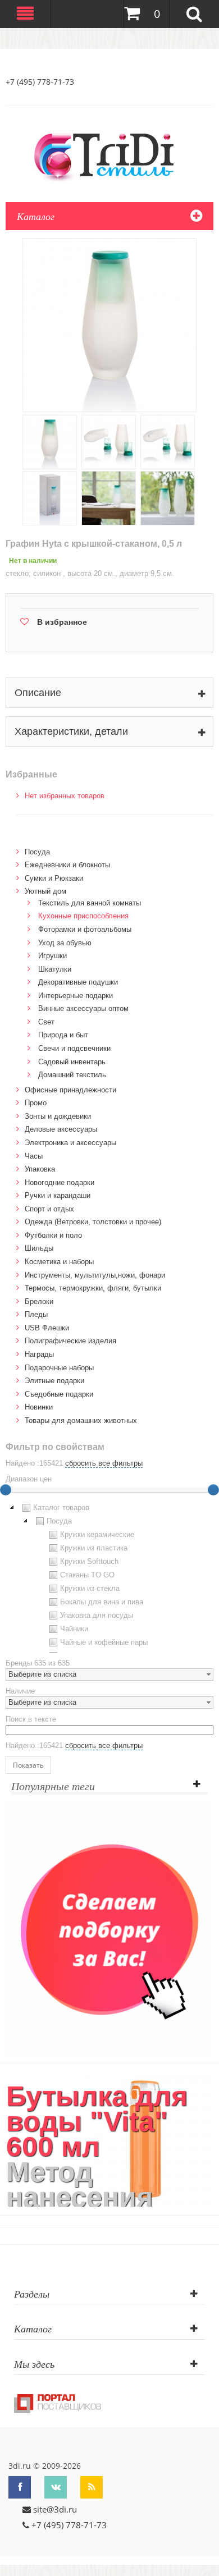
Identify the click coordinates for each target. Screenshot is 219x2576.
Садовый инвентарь (72, 1062)
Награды (39, 1354)
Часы (34, 1156)
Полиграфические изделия (70, 1341)
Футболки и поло (53, 1235)
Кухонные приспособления (83, 916)
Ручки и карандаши (58, 1195)
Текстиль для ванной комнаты (90, 903)
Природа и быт (63, 1035)
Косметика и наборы (59, 1262)
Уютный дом (45, 891)
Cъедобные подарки (59, 1394)
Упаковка (40, 1169)
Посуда (37, 852)
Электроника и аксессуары (70, 1143)
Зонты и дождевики (58, 1116)
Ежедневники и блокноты (67, 865)
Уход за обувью (65, 943)
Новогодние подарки (60, 1182)
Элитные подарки (54, 1381)
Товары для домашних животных (81, 1420)
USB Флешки (47, 1328)
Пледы (36, 1314)
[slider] (213, 1490)
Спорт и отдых (49, 1209)
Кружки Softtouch (89, 1561)
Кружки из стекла (90, 1588)
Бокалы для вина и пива (102, 1602)
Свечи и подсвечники (74, 1048)
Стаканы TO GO (87, 1575)
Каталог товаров (61, 1507)
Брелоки (39, 1301)
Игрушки (53, 956)
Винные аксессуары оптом (83, 1008)
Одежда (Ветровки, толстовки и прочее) (93, 1222)
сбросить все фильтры (104, 1463)
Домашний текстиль (72, 1075)
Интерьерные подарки (76, 996)
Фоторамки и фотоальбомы (85, 929)
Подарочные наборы (59, 1368)
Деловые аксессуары (61, 1129)
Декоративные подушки (78, 982)
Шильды (39, 1248)
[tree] (109, 1577)
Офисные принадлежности (70, 1090)
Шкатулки (55, 969)
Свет (46, 1022)
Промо (36, 1103)
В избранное (62, 622)
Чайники (74, 1629)
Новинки (39, 1407)
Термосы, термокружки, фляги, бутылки (93, 1288)
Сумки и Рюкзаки (54, 878)
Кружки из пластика (94, 1548)
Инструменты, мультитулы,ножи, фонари (95, 1275)
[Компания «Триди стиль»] (109, 155)
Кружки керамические (97, 1534)
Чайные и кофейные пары (104, 1642)
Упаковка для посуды (97, 1615)
